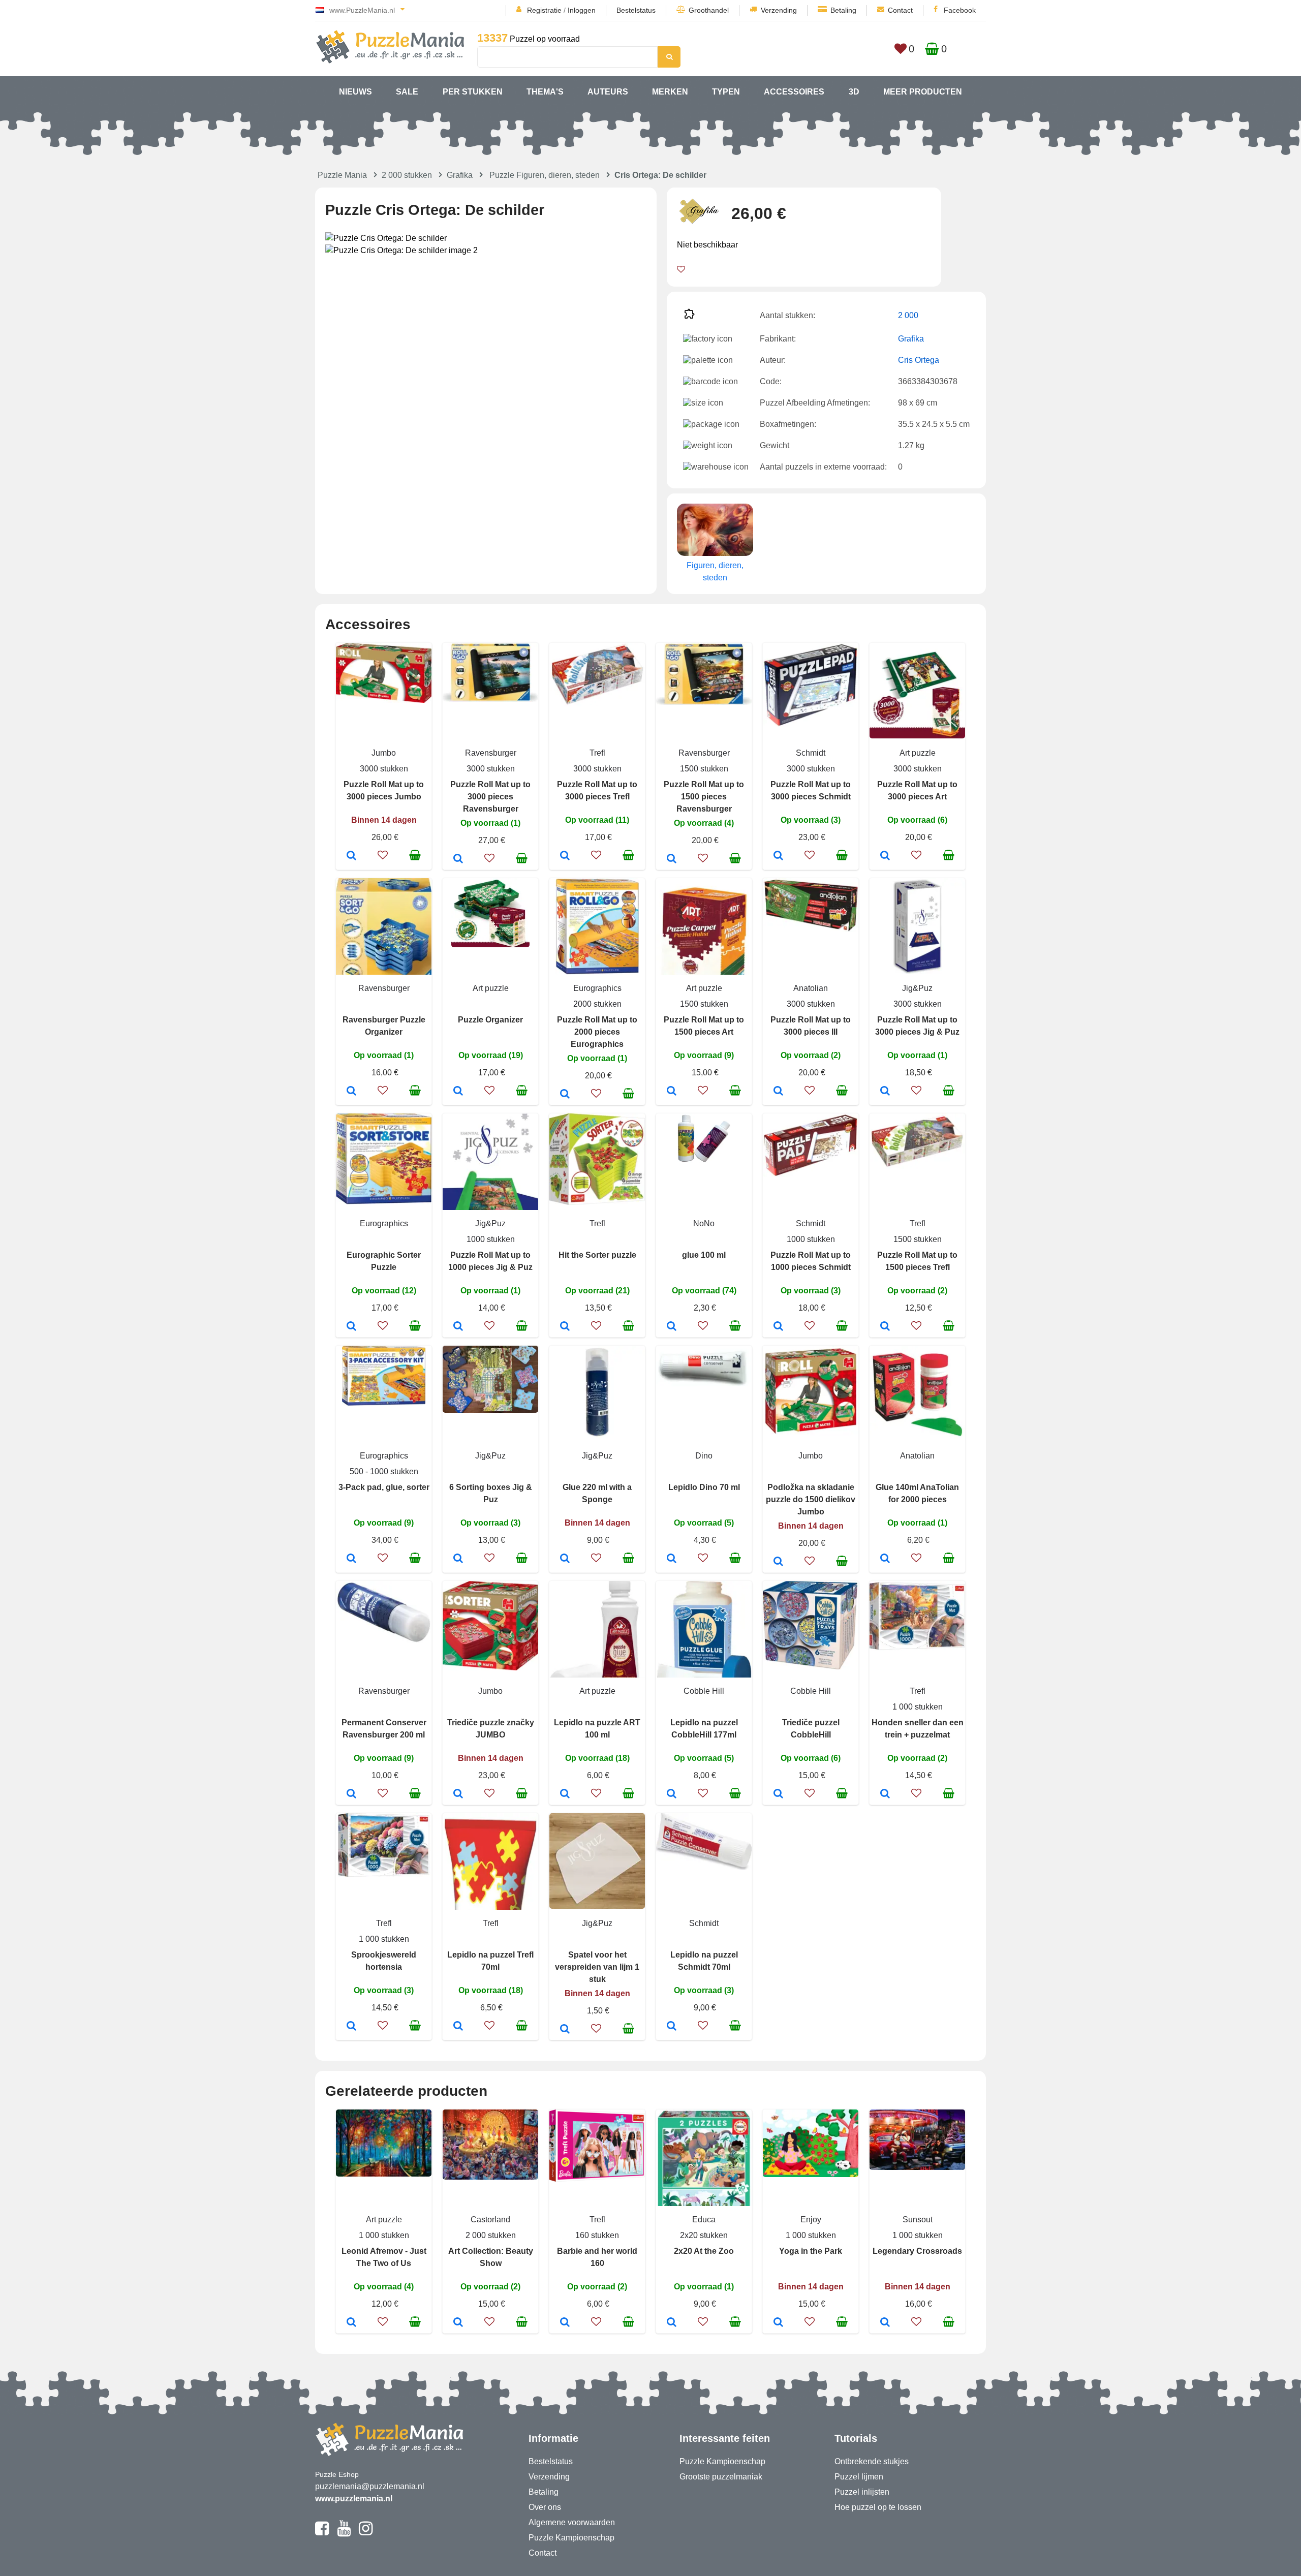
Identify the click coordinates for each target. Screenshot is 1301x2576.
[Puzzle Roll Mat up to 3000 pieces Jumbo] (351, 856)
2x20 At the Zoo (704, 2251)
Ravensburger (491, 753)
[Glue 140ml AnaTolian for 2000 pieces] (885, 1559)
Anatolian (811, 988)
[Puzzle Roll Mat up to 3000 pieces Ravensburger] (458, 859)
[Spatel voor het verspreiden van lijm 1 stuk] (565, 2030)
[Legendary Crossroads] (885, 2323)
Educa (704, 2220)
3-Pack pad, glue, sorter (384, 1487)
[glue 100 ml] (672, 1327)
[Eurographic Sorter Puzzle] (351, 1327)
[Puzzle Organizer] (458, 1092)
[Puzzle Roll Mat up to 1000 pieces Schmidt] (778, 1327)
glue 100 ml (704, 1255)
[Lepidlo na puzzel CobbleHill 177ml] (672, 1794)
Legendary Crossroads (917, 2251)
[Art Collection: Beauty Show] (458, 2323)
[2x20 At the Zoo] (672, 2323)
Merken (670, 92)
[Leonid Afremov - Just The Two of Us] (351, 2323)
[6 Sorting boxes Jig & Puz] (458, 1559)
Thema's (545, 92)
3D (854, 92)
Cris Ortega (919, 360)
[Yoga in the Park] (778, 2323)
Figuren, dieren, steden (715, 571)
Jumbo (384, 753)
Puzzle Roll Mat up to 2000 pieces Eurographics (597, 1032)
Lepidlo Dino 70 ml (704, 1487)
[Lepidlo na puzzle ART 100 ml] (565, 1794)
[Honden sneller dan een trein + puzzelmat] (885, 1794)
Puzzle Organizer (490, 1020)
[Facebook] (322, 2533)
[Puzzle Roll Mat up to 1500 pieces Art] (672, 1092)
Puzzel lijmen (859, 2477)
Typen (726, 92)
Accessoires (794, 92)
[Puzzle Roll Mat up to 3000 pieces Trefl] (565, 856)
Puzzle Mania (342, 175)
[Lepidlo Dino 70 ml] (672, 1559)
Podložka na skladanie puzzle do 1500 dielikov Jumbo (811, 1499)
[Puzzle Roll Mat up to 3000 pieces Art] (885, 856)
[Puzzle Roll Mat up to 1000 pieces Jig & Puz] (458, 1327)
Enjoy (811, 2220)
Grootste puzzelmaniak (721, 2477)
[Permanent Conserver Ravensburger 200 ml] (351, 1794)
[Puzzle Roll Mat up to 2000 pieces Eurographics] (565, 1095)
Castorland (490, 2220)
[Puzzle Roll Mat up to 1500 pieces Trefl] (885, 1327)
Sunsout (918, 2220)
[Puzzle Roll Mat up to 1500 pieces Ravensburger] (672, 859)
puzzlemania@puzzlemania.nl (370, 2486)
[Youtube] (344, 2533)
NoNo (704, 1223)
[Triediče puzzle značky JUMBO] (458, 1794)
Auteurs (608, 92)
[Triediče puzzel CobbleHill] (778, 1794)
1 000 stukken (918, 1707)
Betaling (843, 10)
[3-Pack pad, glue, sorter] (351, 1559)
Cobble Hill (704, 1691)
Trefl (597, 753)
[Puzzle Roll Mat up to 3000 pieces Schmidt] (778, 856)
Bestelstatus (636, 10)
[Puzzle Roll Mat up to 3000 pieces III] (778, 1092)
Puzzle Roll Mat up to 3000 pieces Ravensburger (490, 797)
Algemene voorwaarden (572, 2522)
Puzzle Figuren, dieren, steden (545, 175)
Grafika (460, 175)
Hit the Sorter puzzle (597, 1255)
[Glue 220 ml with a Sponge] (565, 1559)
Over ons (545, 2507)
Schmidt (811, 753)
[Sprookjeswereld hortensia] (351, 2027)
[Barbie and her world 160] (565, 2323)
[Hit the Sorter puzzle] (565, 1327)
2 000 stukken (407, 175)
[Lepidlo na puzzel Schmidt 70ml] (672, 2027)
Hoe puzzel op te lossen (878, 2507)
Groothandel (709, 10)
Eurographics (597, 988)
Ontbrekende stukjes (872, 2461)
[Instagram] (366, 2533)
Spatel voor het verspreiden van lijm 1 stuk (597, 1967)
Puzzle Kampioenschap (571, 2538)
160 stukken (597, 2235)
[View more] (384, 700)
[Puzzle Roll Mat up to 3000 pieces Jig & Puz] (885, 1092)
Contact (900, 10)
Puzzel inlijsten (862, 2492)
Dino (704, 1456)
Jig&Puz (917, 988)
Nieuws (355, 92)
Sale (407, 92)
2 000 (908, 315)
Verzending (779, 10)
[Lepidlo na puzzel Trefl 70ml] (458, 2027)
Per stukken (473, 92)
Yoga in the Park (811, 2251)
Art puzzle (918, 753)
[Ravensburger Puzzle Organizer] (351, 1092)
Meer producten (923, 92)
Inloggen (582, 10)
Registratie (544, 10)
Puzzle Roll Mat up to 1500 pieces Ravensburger (704, 797)
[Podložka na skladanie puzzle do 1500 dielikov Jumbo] (778, 1562)
